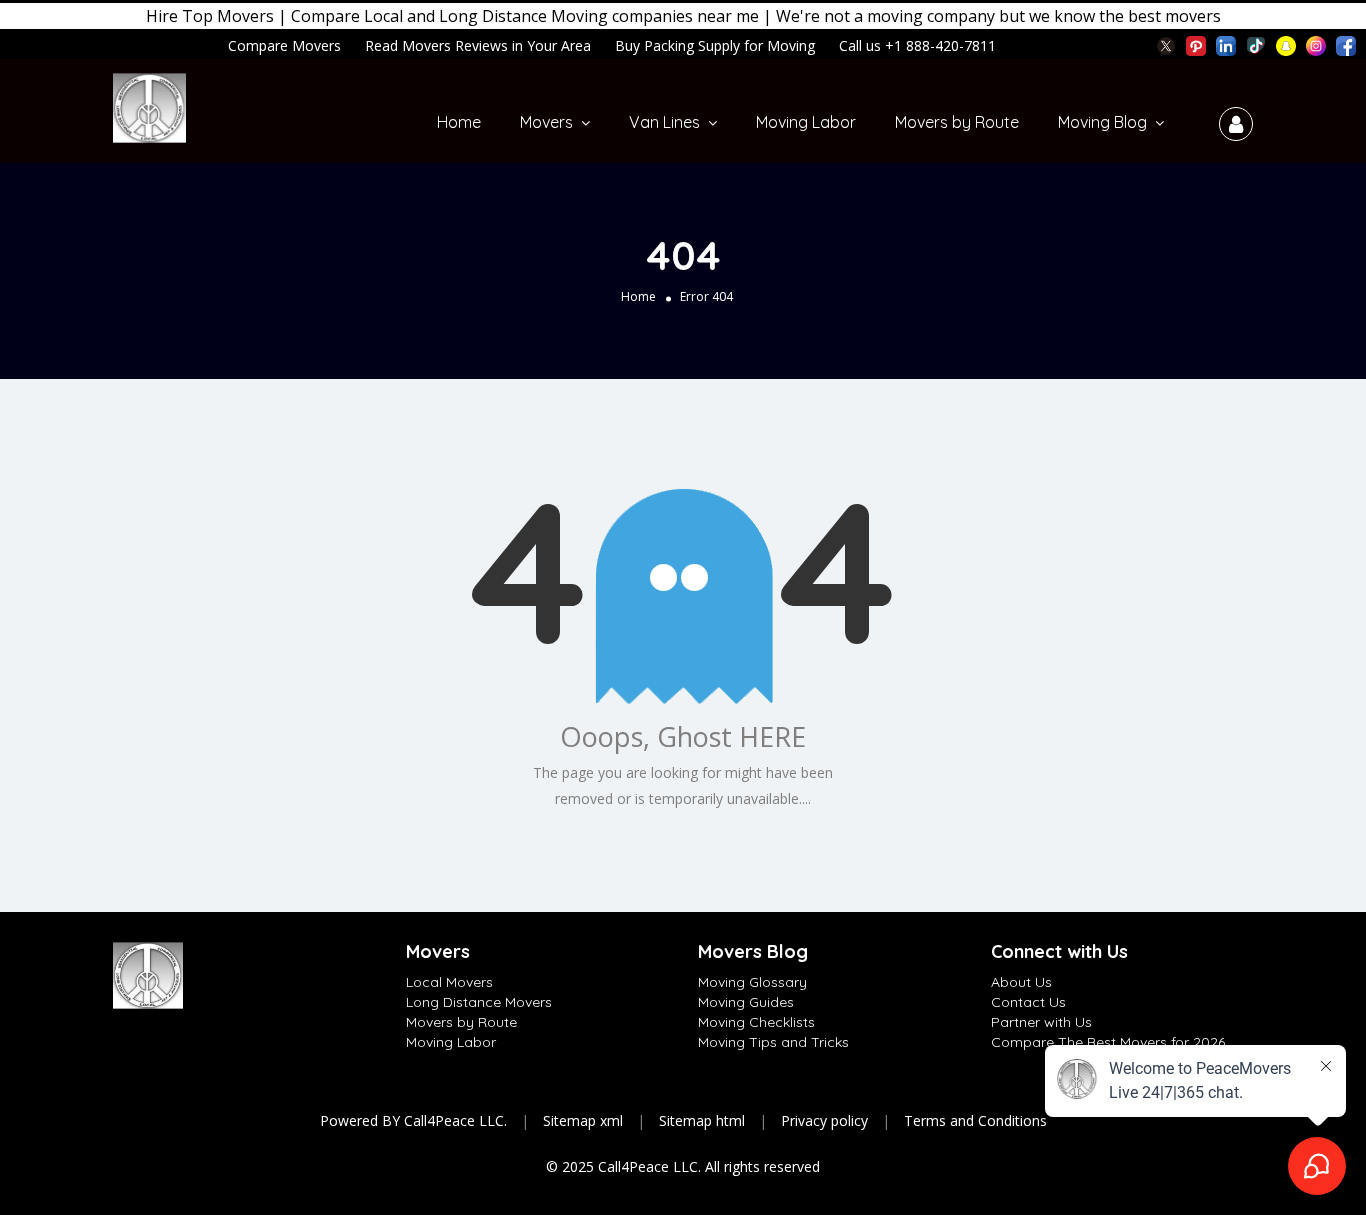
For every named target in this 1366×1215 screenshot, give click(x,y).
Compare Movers (284, 45)
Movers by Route (957, 122)
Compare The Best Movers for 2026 (1108, 1042)
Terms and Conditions (975, 1120)
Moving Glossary (752, 982)
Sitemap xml (583, 1120)
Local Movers (449, 982)
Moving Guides (746, 1002)
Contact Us (1028, 1002)
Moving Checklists (756, 1022)
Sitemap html (702, 1120)
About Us (1021, 982)
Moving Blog (1102, 122)
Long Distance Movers (479, 1002)
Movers (546, 122)
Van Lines (664, 122)
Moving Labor (806, 122)
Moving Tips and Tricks (773, 1042)
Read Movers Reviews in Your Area (478, 45)
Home (459, 122)
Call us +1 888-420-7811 (917, 45)
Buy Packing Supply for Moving (715, 45)
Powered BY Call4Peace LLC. (413, 1120)
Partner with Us (1041, 1022)
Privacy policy (824, 1120)
